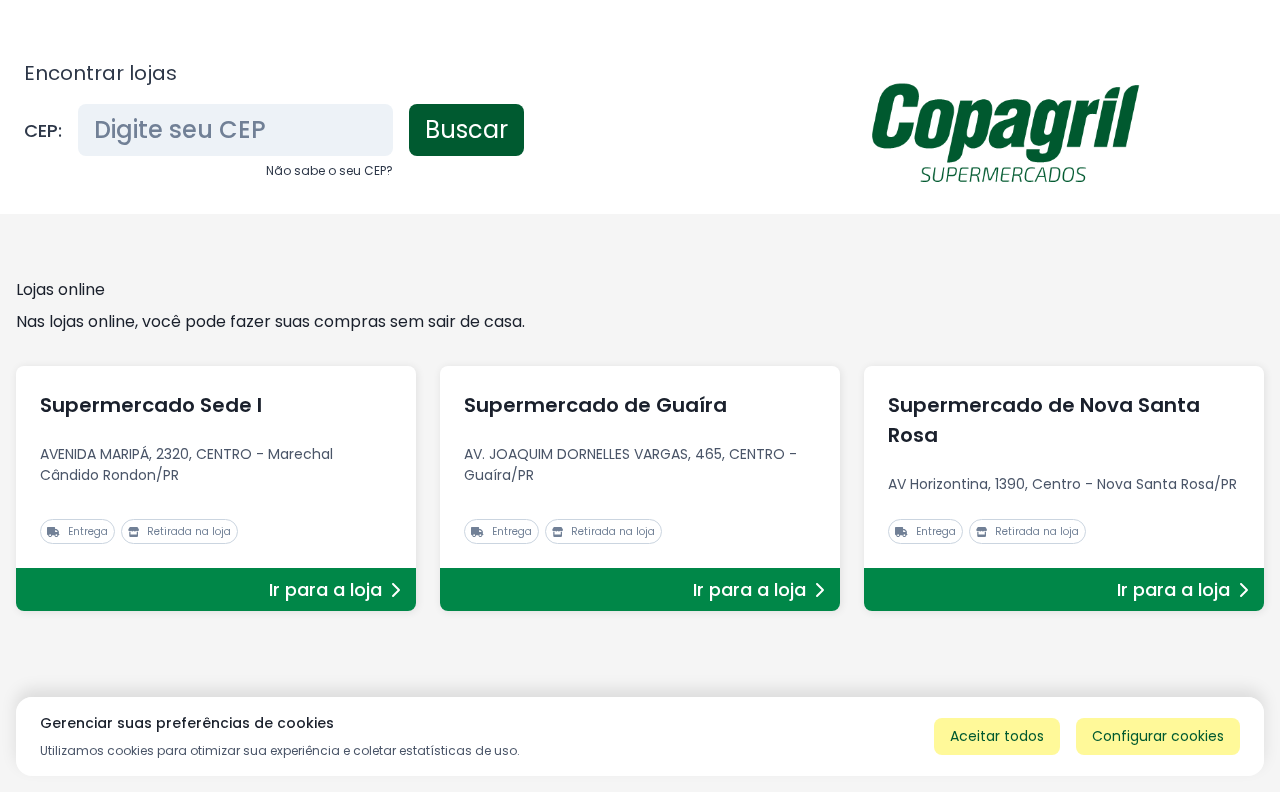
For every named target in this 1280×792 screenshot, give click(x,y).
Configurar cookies (1158, 736)
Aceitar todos (997, 736)
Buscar (466, 129)
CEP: (43, 130)
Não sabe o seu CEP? (329, 170)
